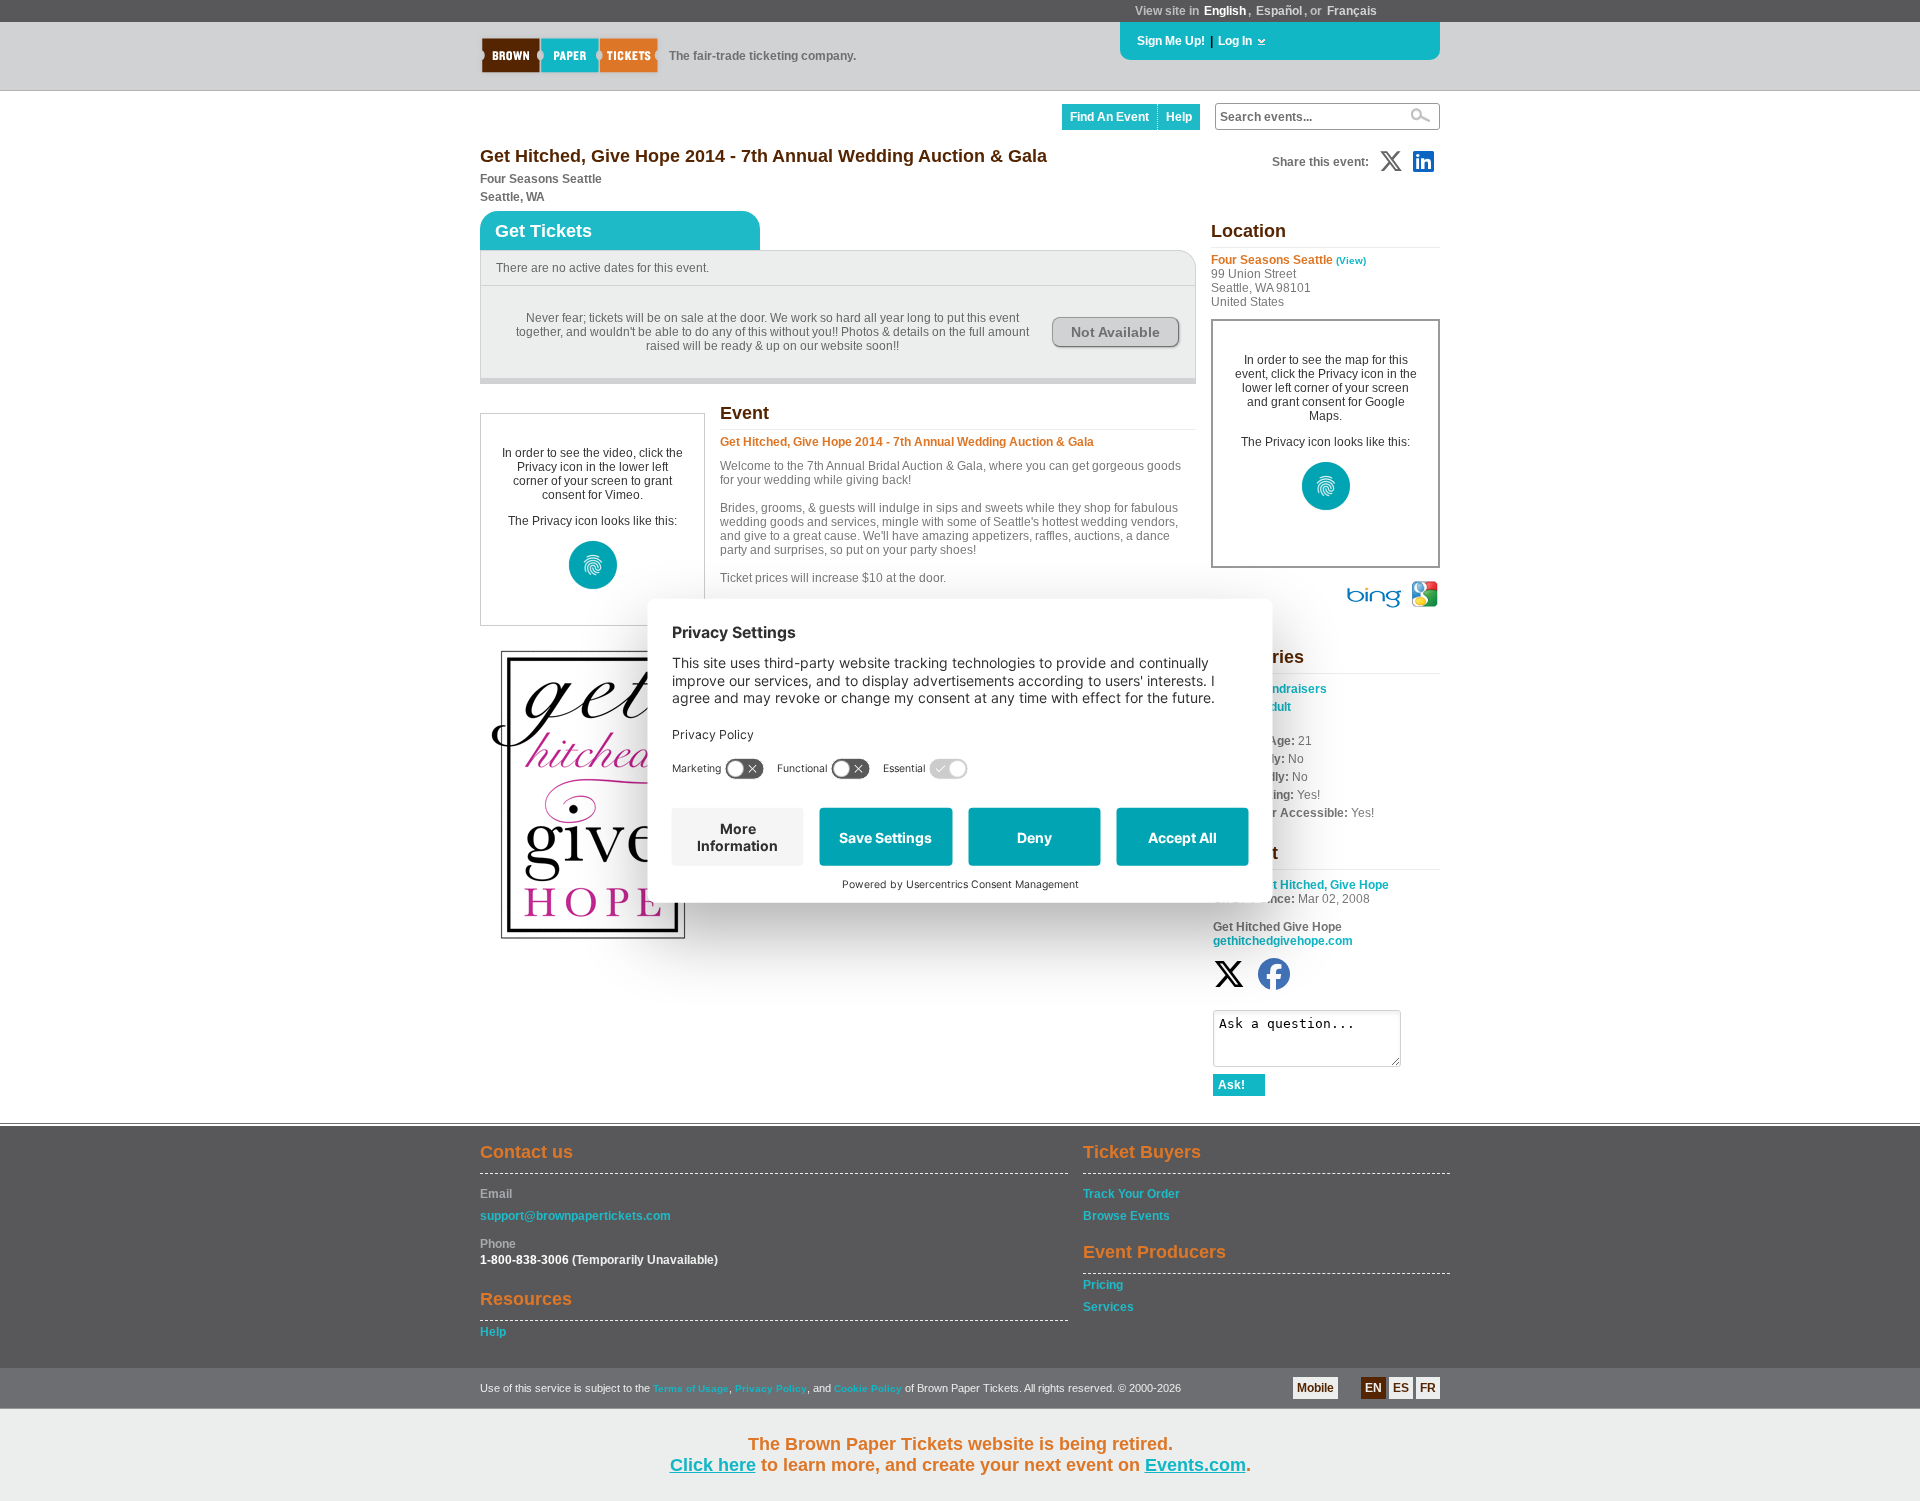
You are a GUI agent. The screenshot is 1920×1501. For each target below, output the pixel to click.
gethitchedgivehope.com (1283, 941)
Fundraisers (1292, 689)
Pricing (1103, 1285)
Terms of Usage (691, 1388)
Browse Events (1126, 1216)
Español (1279, 11)
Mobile (1315, 1388)
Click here (713, 1465)
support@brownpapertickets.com (575, 1216)
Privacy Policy (771, 1388)
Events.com (1195, 1465)
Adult (1276, 707)
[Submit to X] (1391, 161)
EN (1373, 1388)
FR (1428, 1388)
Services (1108, 1307)
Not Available (1115, 332)
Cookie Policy (868, 1388)
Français (1352, 11)
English (1225, 11)
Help (1179, 117)
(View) (1351, 260)
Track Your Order (1131, 1194)
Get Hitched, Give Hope (1323, 885)
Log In (1235, 41)
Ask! (1231, 1085)
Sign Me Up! (1171, 41)
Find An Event (1109, 117)
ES (1401, 1388)
